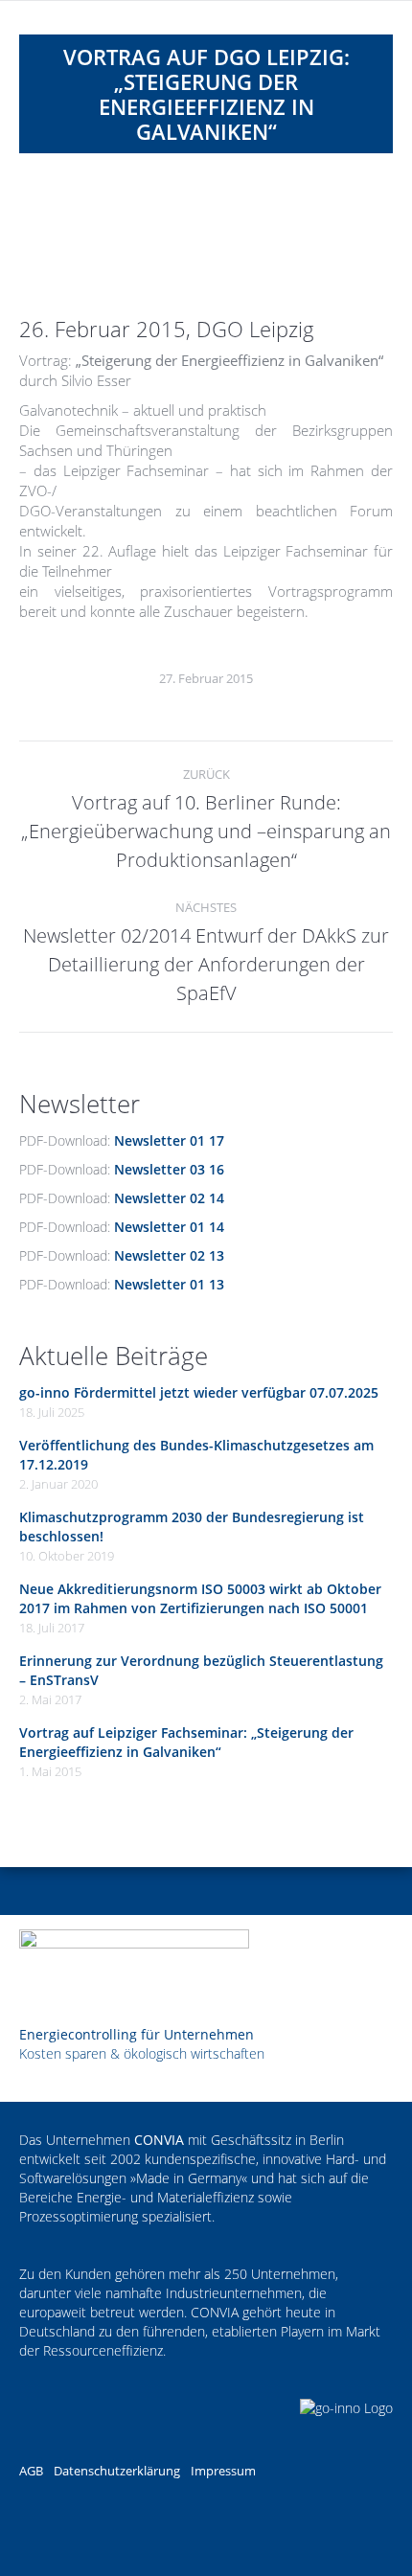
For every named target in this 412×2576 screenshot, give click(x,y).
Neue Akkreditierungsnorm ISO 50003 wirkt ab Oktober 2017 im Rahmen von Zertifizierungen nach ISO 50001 (200, 1598)
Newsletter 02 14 (169, 1198)
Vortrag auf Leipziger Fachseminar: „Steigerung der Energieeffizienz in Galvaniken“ (186, 1742)
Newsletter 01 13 (169, 1284)
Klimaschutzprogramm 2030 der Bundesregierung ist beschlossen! (192, 1527)
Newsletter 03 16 (169, 1169)
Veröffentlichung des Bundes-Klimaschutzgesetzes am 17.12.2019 (196, 1455)
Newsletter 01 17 (169, 1140)
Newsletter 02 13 (169, 1255)
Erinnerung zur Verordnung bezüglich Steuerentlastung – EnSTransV (201, 1670)
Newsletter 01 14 (169, 1227)
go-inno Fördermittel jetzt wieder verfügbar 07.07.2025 (199, 1392)
